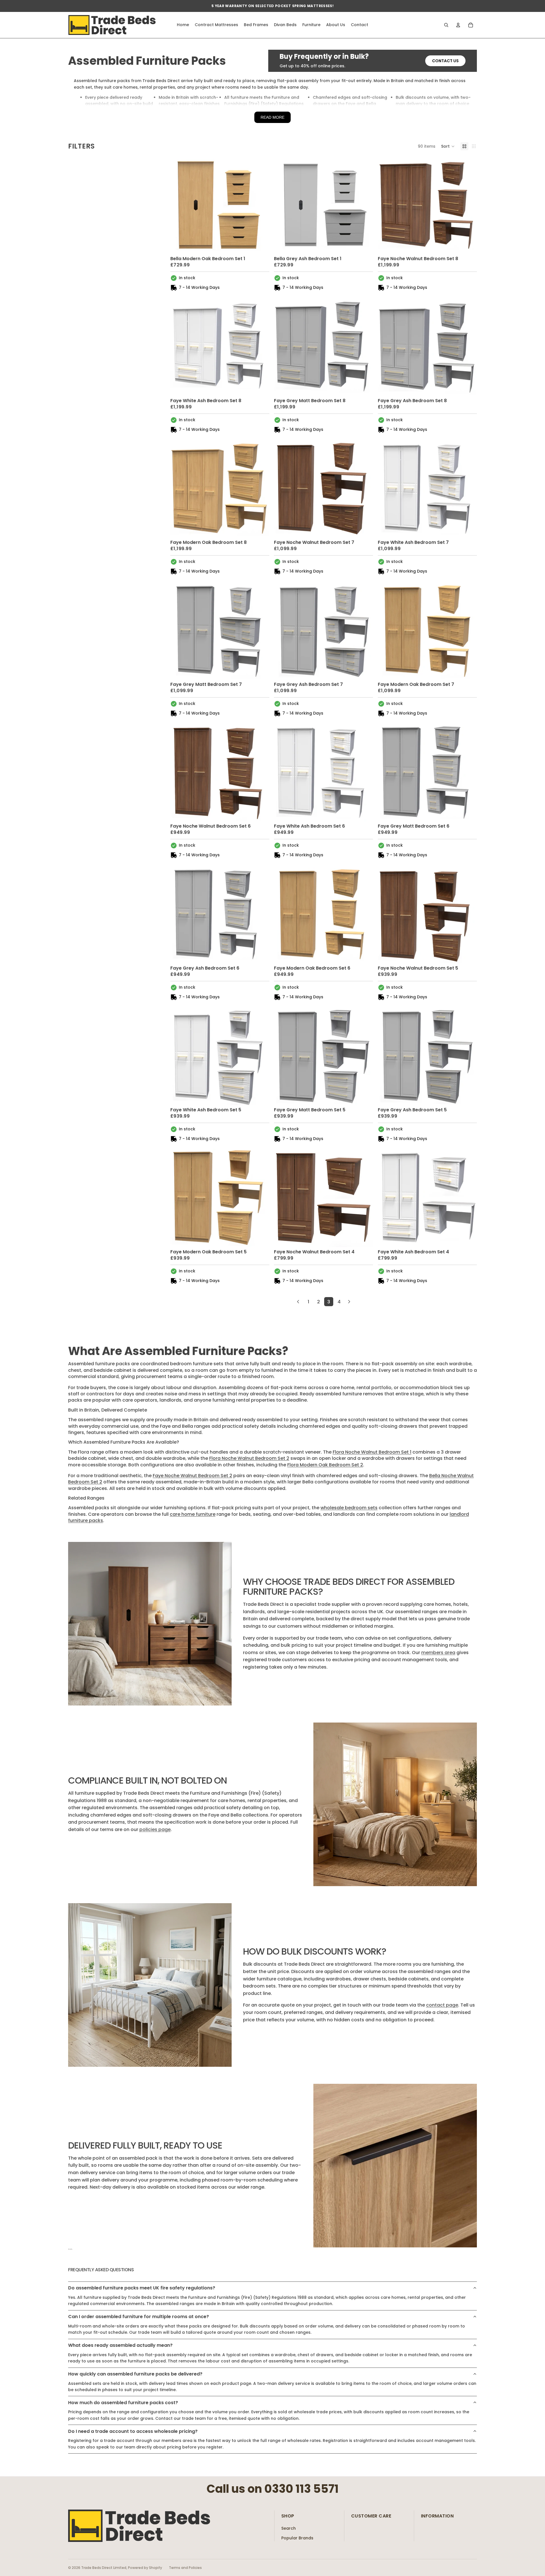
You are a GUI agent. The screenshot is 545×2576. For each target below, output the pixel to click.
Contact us (445, 61)
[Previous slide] (179, 204)
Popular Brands (297, 2538)
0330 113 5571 (301, 2489)
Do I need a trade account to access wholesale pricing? (133, 2431)
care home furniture (193, 1514)
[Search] (446, 25)
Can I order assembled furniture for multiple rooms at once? (139, 2317)
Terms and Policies (185, 2568)
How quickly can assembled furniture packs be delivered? (135, 2374)
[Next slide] (261, 204)
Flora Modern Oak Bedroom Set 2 (325, 1465)
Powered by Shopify (145, 2568)
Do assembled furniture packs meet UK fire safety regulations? (142, 2288)
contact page (442, 2005)
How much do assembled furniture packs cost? (123, 2403)
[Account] (458, 25)
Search (289, 2528)
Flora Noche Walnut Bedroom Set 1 (372, 1452)
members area (438, 1653)
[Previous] (298, 1302)
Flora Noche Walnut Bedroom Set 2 (249, 1458)
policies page (155, 1829)
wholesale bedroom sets (349, 1508)
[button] (448, 146)
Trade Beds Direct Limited (104, 2568)
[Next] (349, 1302)
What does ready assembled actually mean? (120, 2345)
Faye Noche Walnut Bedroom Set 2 (192, 1476)
